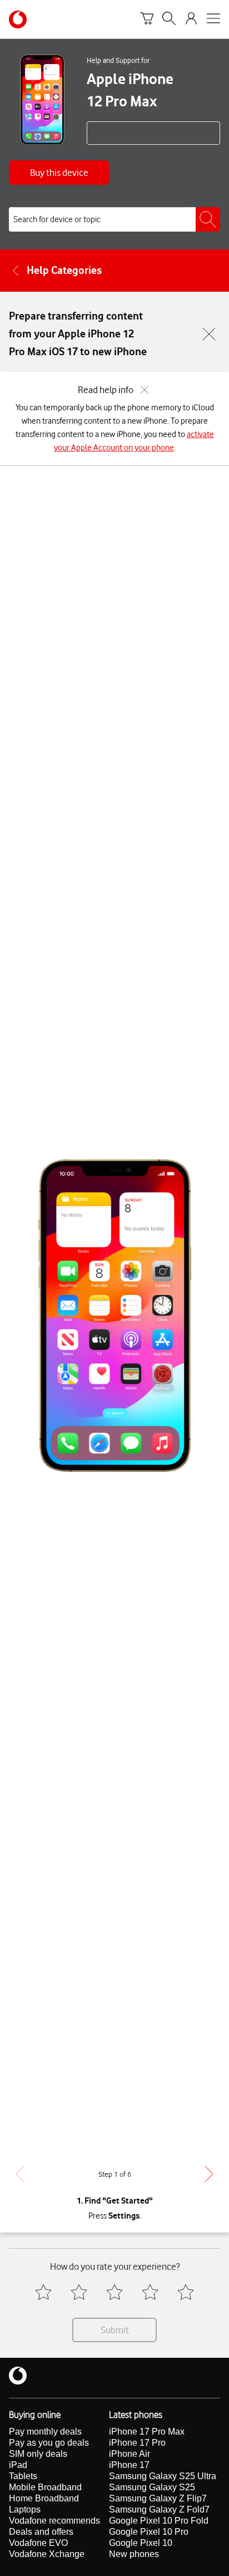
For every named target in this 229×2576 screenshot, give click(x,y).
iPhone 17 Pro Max (147, 2432)
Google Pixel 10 (141, 2543)
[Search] (169, 20)
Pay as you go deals (49, 2443)
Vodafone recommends (54, 2521)
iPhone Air (130, 2454)
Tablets (23, 2476)
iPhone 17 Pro (137, 2443)
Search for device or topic (57, 219)
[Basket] (147, 20)
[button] (59, 173)
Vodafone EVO (38, 2543)
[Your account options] (191, 20)
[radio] (43, 2292)
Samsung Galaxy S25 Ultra (163, 2476)
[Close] (209, 334)
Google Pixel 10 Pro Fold (159, 2521)
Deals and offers (41, 2532)
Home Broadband (44, 2498)
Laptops (25, 2509)
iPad (18, 2465)
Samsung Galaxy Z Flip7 (158, 2498)
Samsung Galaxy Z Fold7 (159, 2509)
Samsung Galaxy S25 (152, 2487)
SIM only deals (38, 2454)
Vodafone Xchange (47, 2554)
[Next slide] (209, 2174)
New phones (134, 2554)
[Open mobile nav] (213, 20)
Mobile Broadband (45, 2487)
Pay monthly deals (45, 2432)
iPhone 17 (129, 2465)
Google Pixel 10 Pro (149, 2532)
